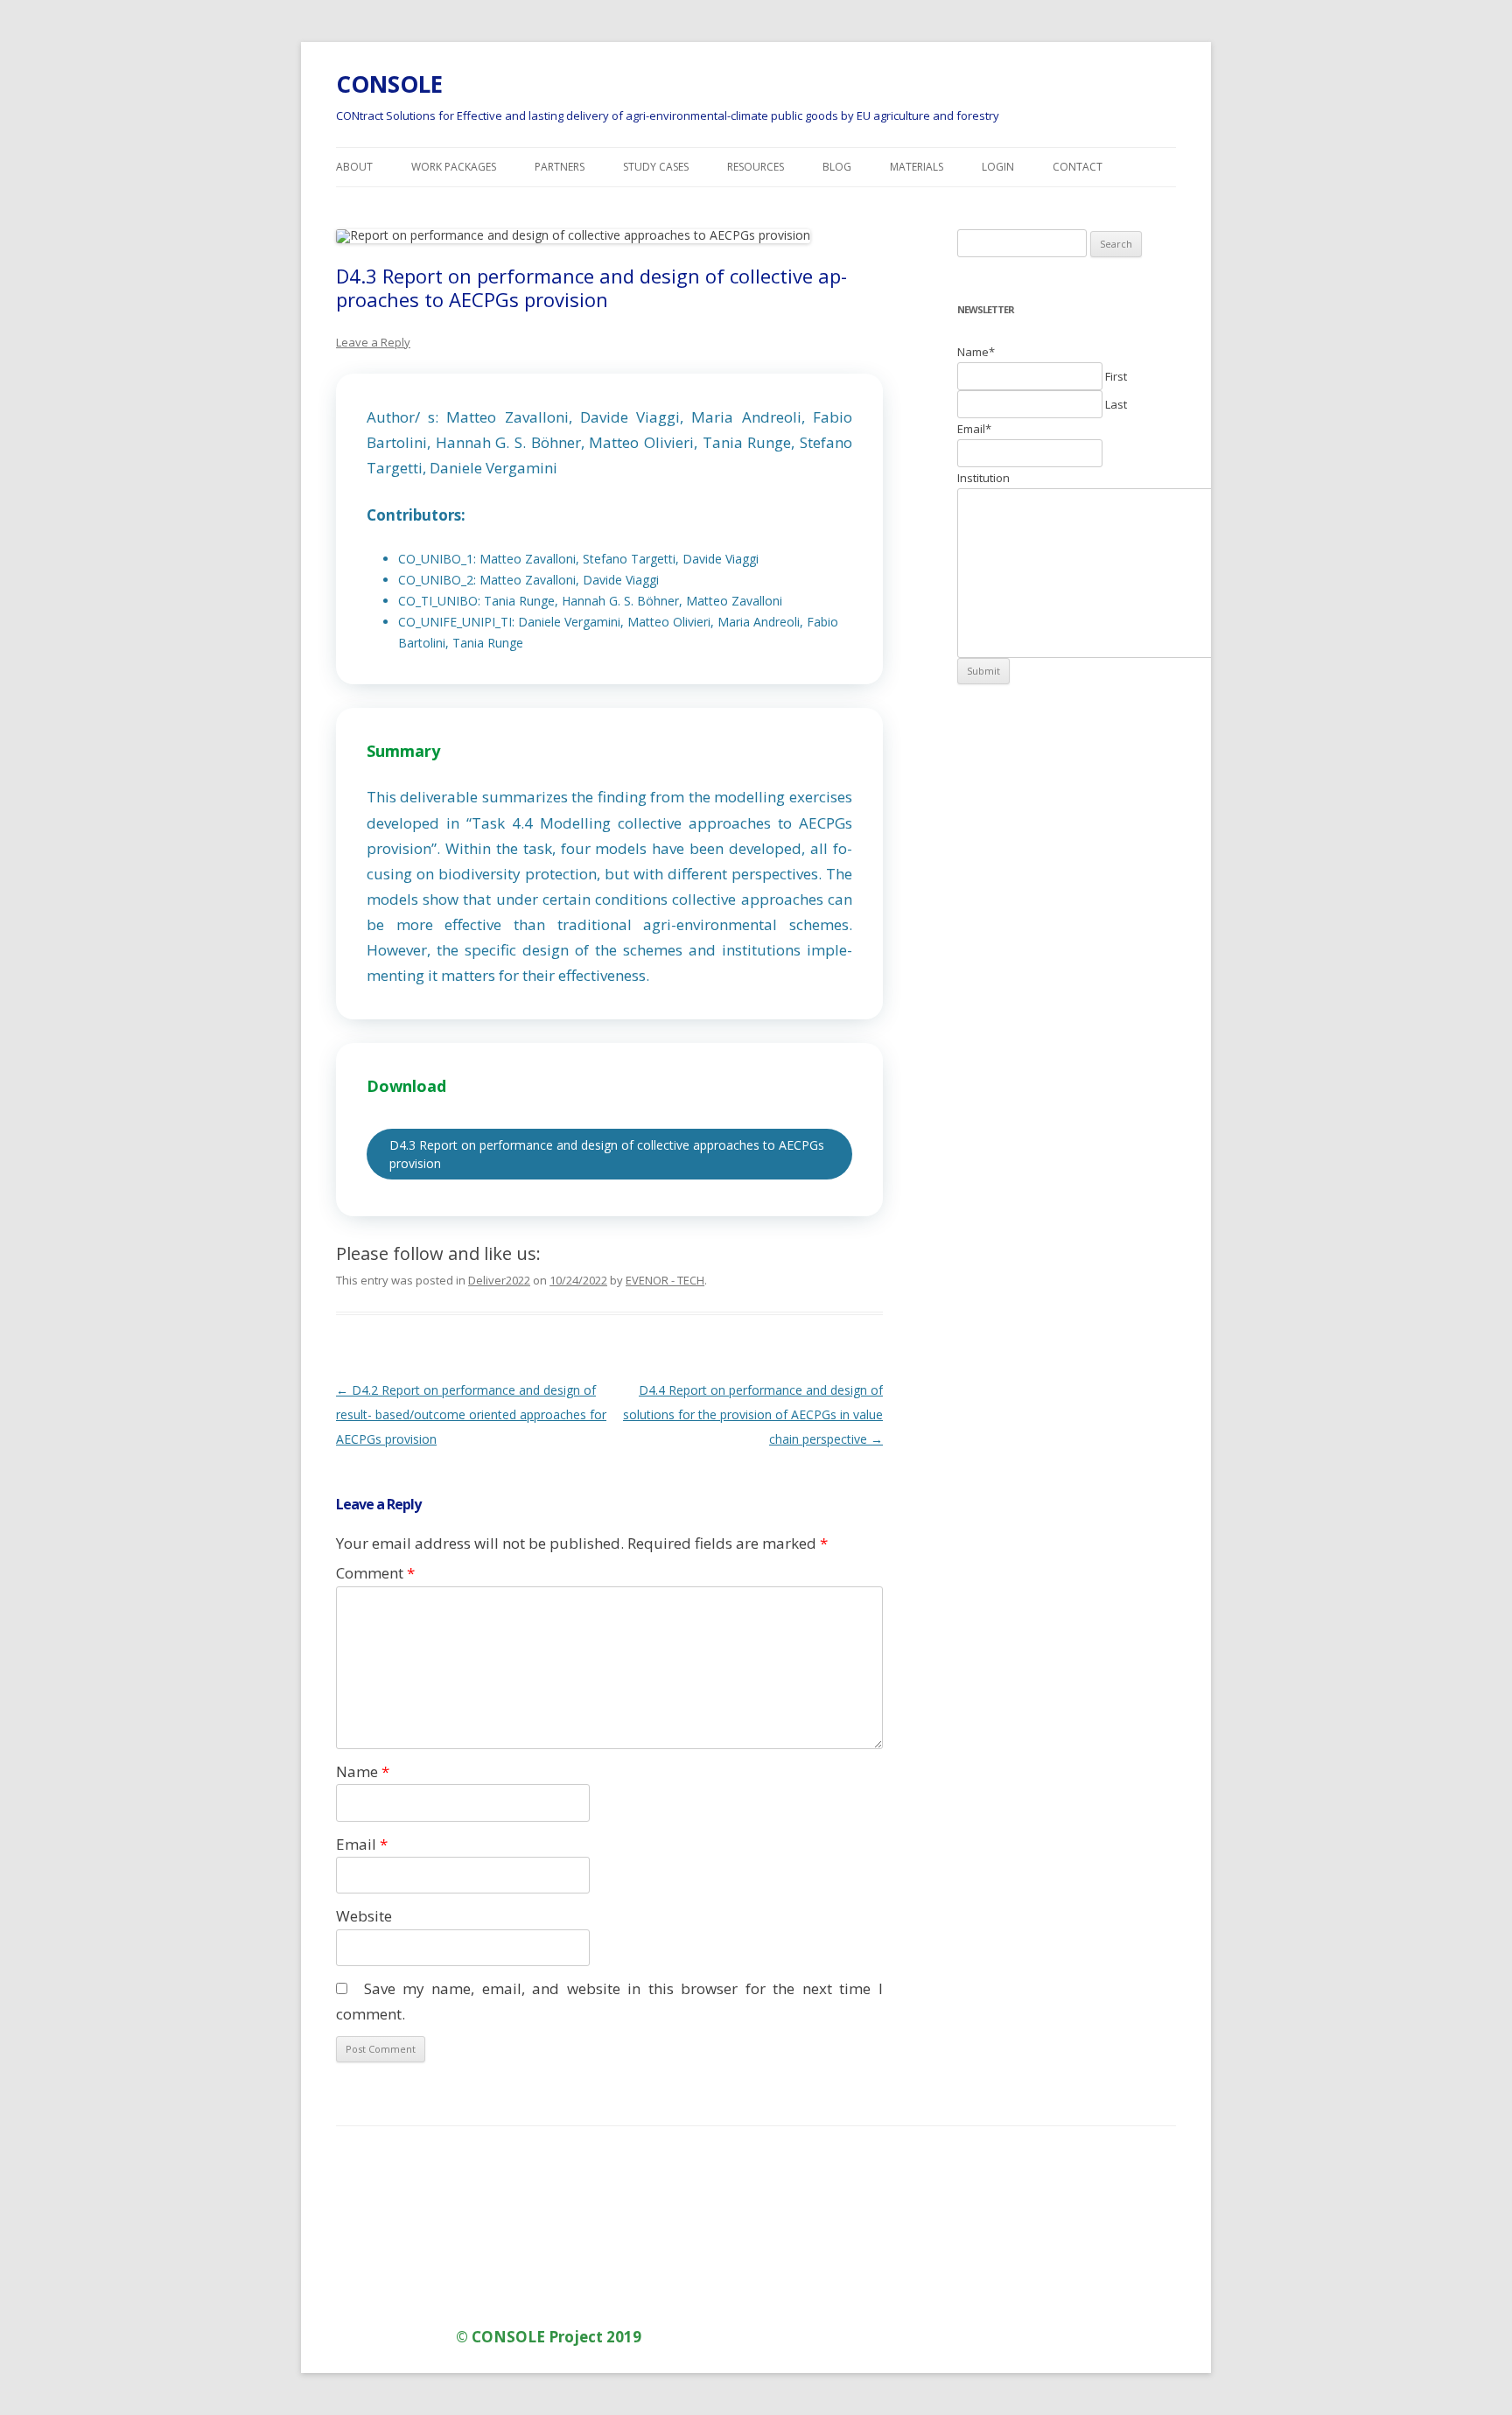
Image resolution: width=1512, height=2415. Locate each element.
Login (998, 167)
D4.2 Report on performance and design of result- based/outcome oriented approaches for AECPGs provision (471, 1414)
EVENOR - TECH (665, 1280)
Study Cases (656, 167)
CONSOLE (389, 84)
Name (363, 1771)
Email (362, 1844)
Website (364, 1916)
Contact (1078, 167)
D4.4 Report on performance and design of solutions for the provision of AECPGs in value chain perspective (753, 1414)
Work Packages (454, 167)
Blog (837, 167)
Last (1116, 404)
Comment (375, 1573)
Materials (917, 167)
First (1116, 376)
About (354, 167)
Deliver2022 (499, 1280)
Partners (560, 167)
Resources (756, 167)
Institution (983, 478)
